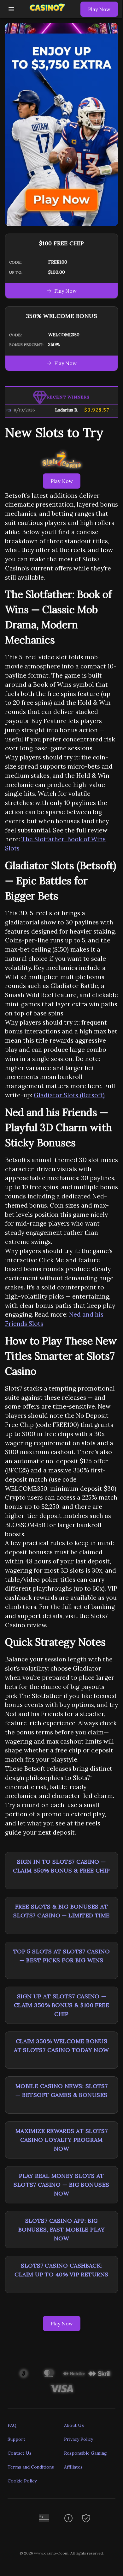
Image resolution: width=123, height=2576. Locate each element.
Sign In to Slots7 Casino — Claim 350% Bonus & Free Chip (61, 1866)
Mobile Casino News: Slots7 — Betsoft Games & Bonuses (62, 2090)
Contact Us (20, 2453)
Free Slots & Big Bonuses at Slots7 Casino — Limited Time (61, 1911)
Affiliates (73, 2467)
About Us (74, 2425)
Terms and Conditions (31, 2467)
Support (16, 2439)
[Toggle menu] (11, 9)
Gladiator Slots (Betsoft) (69, 1095)
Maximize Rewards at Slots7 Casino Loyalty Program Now (62, 2140)
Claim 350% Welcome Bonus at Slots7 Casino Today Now (61, 2046)
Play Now (99, 9)
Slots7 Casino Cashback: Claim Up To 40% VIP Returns (61, 2270)
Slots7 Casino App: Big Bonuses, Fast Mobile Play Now (61, 2229)
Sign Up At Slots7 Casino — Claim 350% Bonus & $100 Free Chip (62, 2005)
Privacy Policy (79, 2439)
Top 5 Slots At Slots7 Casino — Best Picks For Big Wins (62, 1956)
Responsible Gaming (85, 2453)
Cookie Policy (22, 2481)
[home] (49, 13)
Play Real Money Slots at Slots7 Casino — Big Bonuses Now (61, 2185)
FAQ (12, 2425)
